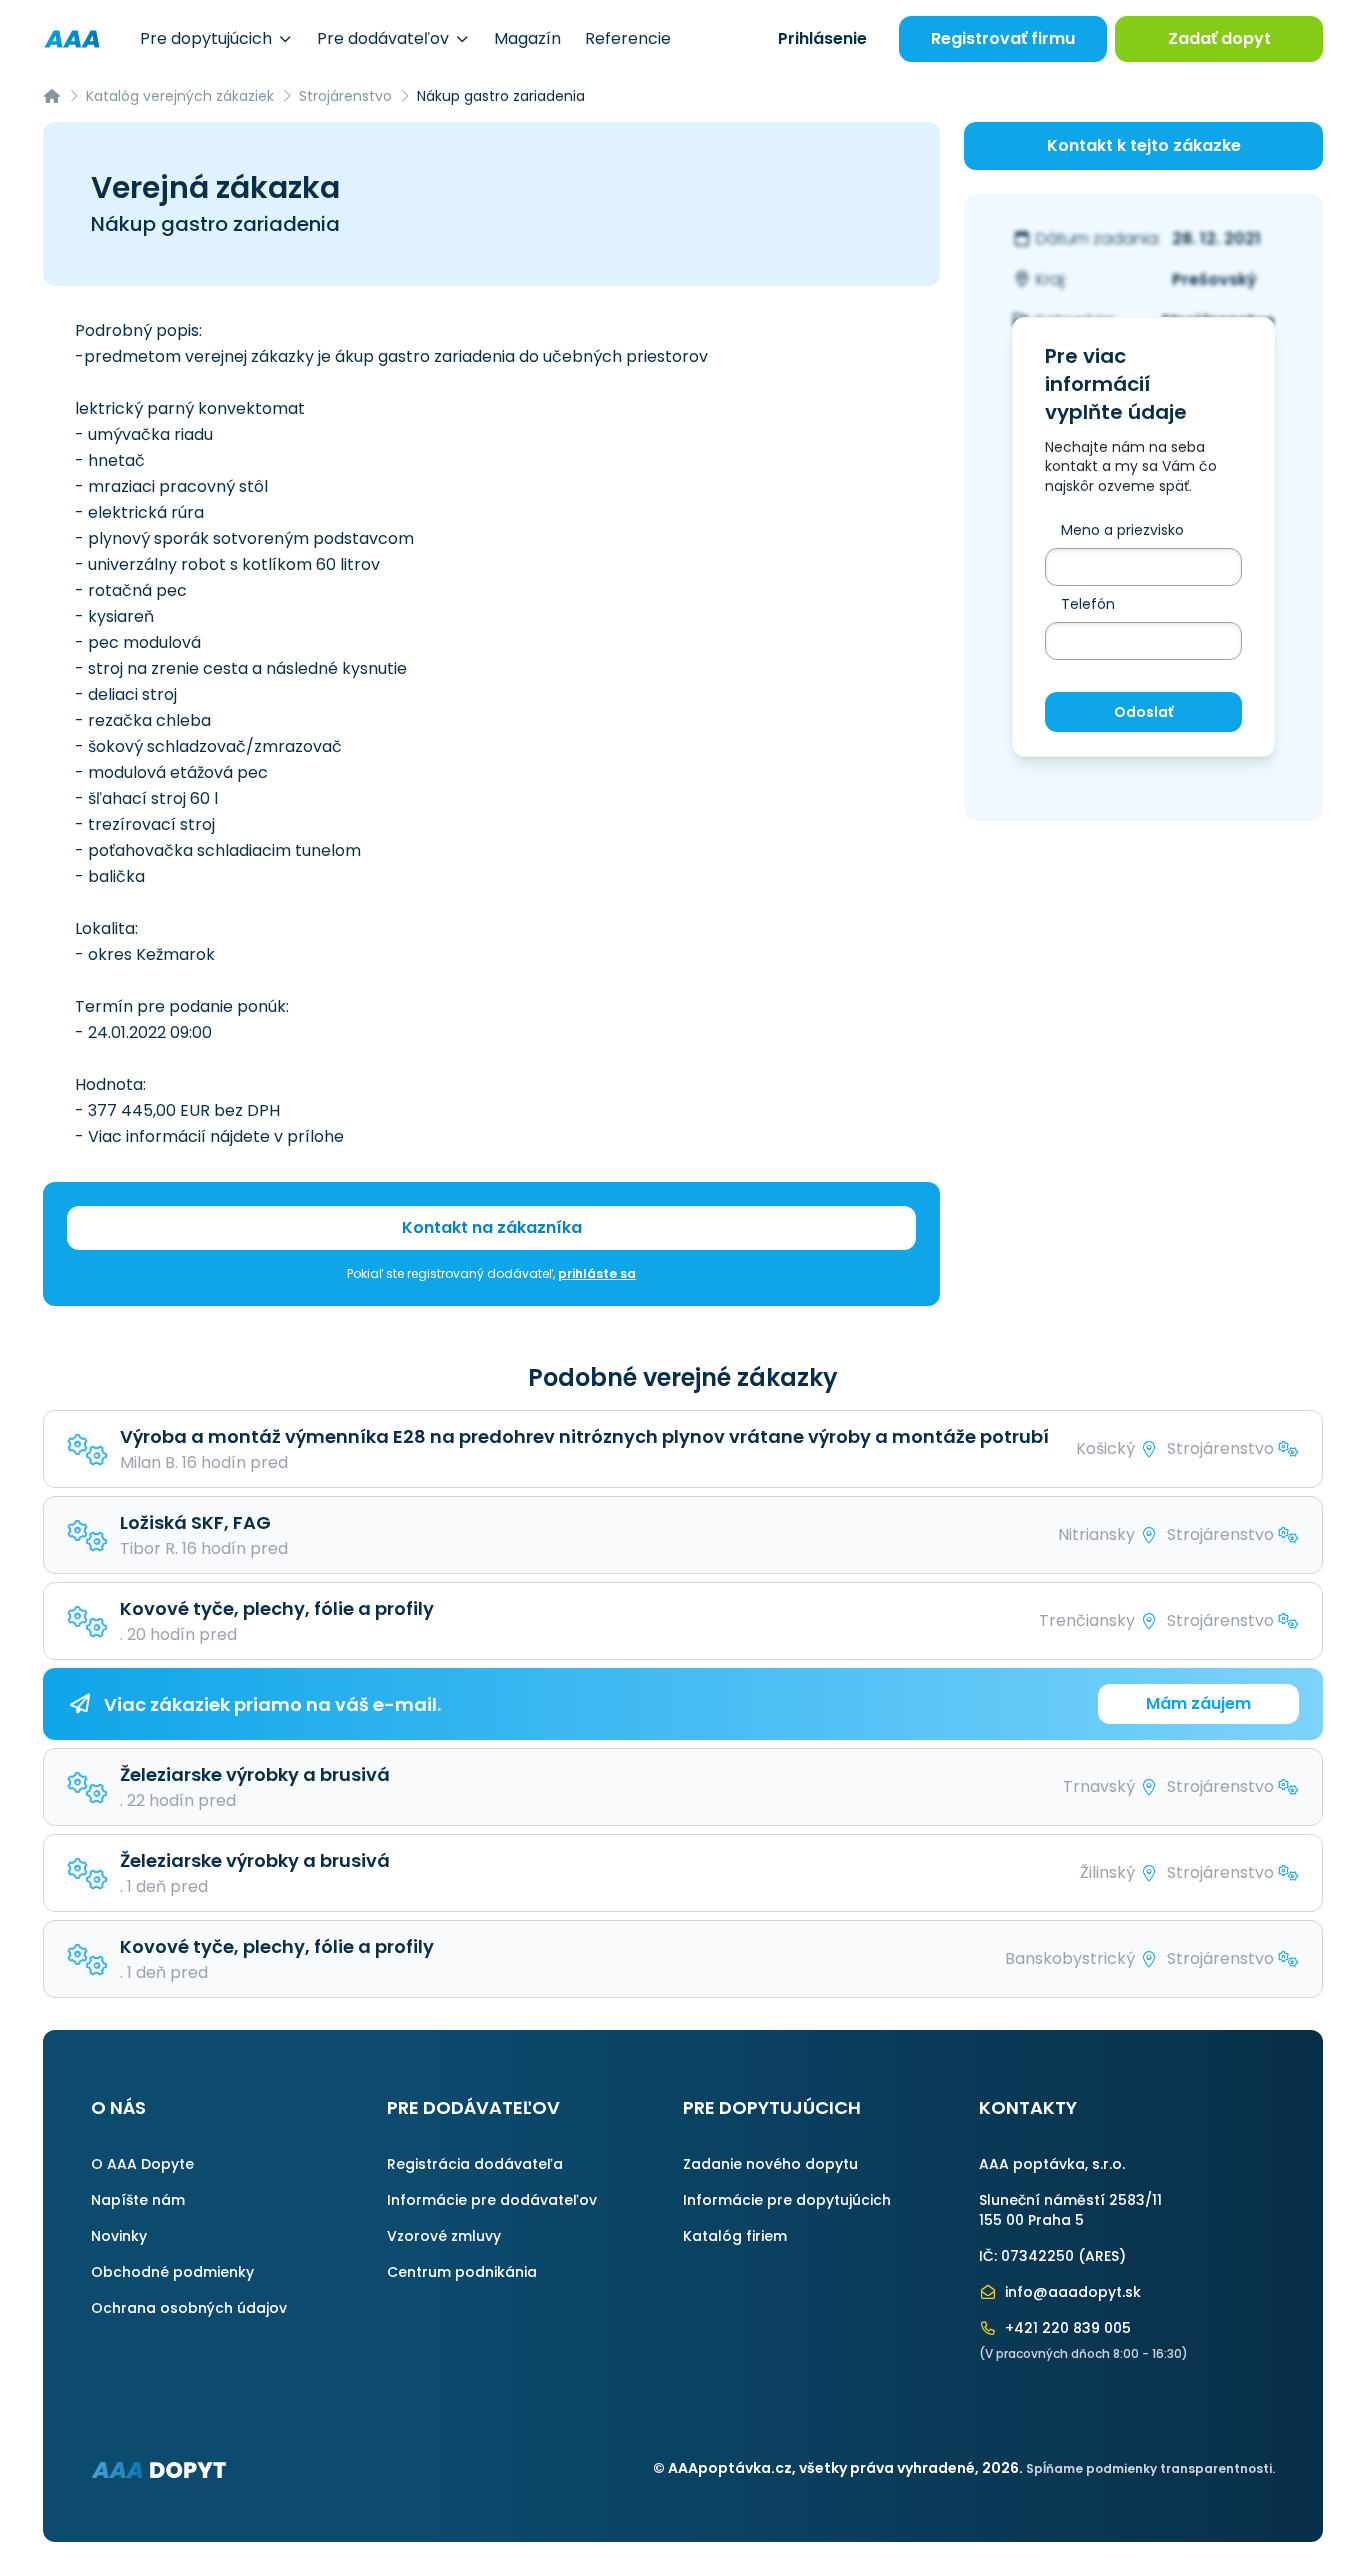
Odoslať (1143, 712)
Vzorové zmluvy (444, 2236)
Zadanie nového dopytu (770, 2164)
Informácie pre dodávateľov (492, 2200)
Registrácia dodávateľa (475, 2164)
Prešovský (1214, 279)
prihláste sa (597, 1273)
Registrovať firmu (1003, 38)
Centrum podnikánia (462, 2272)
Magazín (527, 38)
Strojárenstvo (345, 96)
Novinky (119, 2236)
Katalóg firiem (735, 2236)
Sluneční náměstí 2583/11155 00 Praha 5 (1070, 2210)
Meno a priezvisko (1122, 530)
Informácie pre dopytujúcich (787, 2200)
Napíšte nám (138, 2200)
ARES (1102, 2256)
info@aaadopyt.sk (1071, 2292)
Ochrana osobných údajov (189, 2308)
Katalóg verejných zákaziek (180, 96)
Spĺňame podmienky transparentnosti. (1150, 2468)
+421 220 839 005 (1066, 2328)
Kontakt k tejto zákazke (1144, 145)
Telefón (1088, 604)
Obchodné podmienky (172, 2272)
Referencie (628, 38)
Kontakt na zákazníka (492, 1227)
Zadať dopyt (1219, 38)
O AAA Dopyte (142, 2164)
